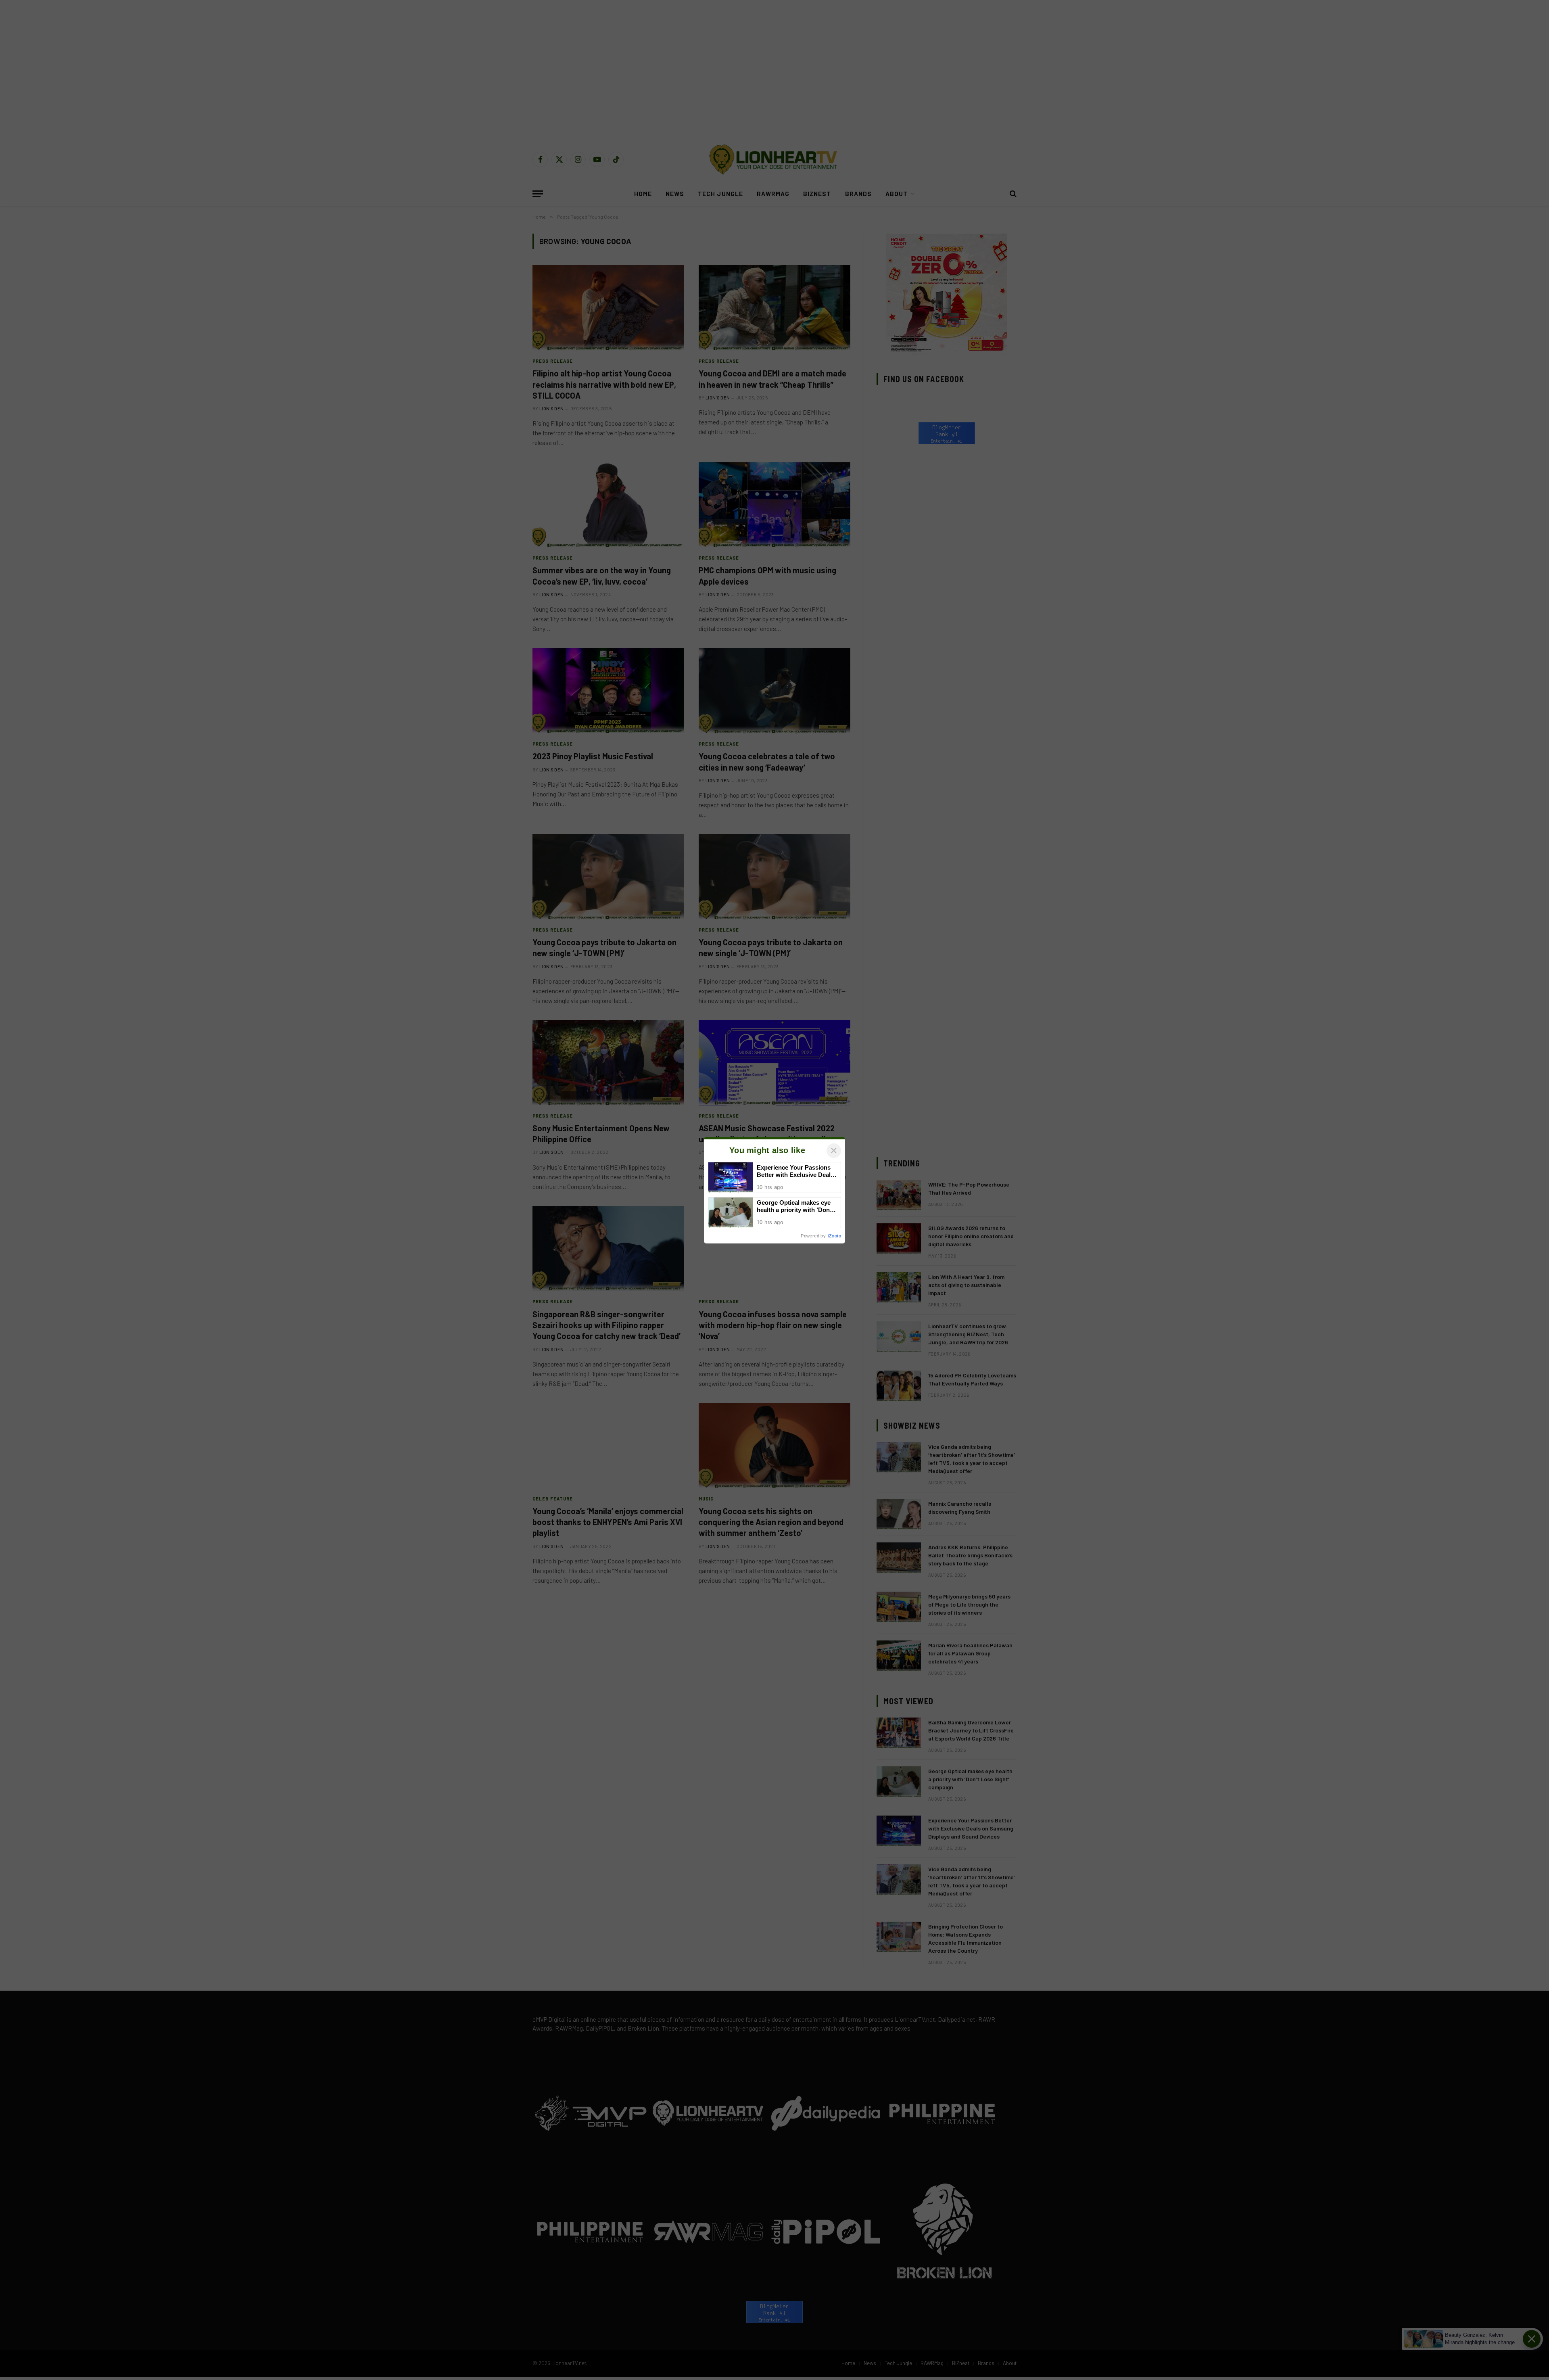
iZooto (835, 1236)
